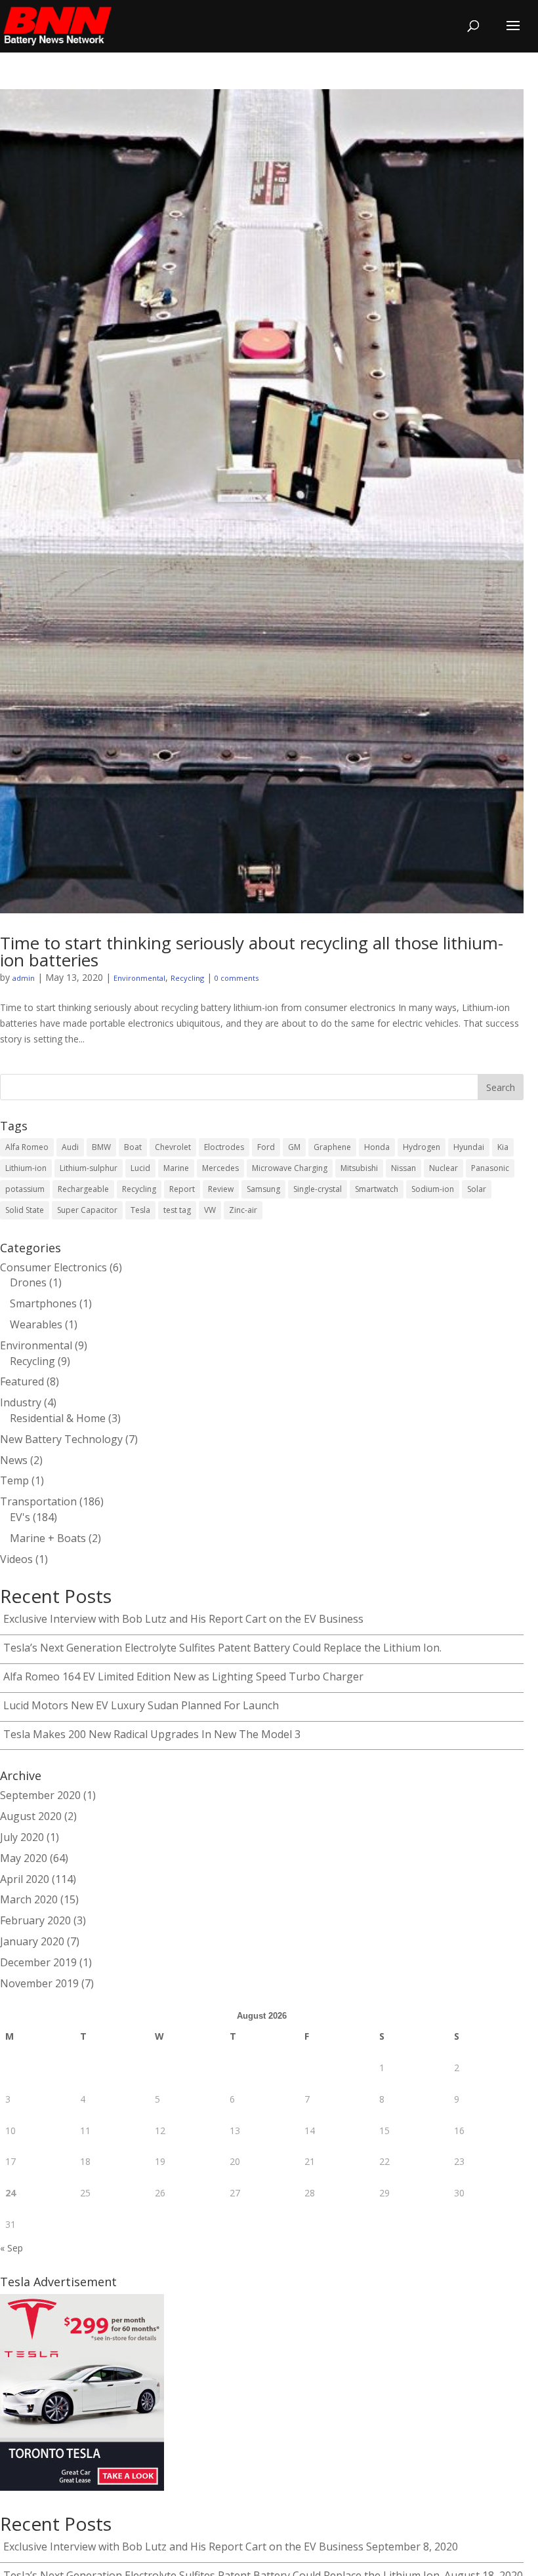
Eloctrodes (224, 1147)
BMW (101, 1147)
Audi (70, 1147)
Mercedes (220, 1168)
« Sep (11, 2248)
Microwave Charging (290, 1168)
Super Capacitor (87, 1210)
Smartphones (43, 1303)
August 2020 (31, 1816)
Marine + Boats (48, 1538)
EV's (20, 1517)
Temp (14, 1480)
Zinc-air (243, 1210)
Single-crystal (318, 1189)
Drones (28, 1282)
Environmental (139, 978)
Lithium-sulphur (89, 1168)
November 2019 (39, 1983)
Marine (176, 1168)
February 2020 (35, 1920)
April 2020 (25, 1879)
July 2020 (22, 1837)
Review (221, 1189)
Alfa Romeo (27, 1147)
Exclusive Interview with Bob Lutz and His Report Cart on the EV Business (183, 1619)
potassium (25, 1189)
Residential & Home (58, 1418)
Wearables (36, 1324)
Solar (477, 1189)
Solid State (25, 1210)
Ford (266, 1147)
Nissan (403, 1168)
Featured (22, 1381)
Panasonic (490, 1168)
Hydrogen (422, 1147)
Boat (133, 1147)
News (14, 1460)
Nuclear (444, 1168)
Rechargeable (83, 1189)
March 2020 (29, 1899)
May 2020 (24, 1858)
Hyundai (469, 1147)
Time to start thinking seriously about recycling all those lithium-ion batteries (252, 951)
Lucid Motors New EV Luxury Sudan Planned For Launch (141, 1705)
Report (182, 1189)
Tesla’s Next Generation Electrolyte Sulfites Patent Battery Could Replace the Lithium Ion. (222, 1648)
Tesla (140, 1210)
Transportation (38, 1501)
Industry (21, 1402)
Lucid (140, 1168)
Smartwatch (377, 1189)
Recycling (187, 978)
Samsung (263, 1189)
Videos (16, 1559)
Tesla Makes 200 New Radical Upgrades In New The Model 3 (152, 1734)
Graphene (332, 1147)
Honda (377, 1147)
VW (210, 1210)
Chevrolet (173, 1147)
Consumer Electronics (53, 1267)
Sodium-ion (433, 1189)
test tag (177, 1210)
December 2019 (38, 1962)
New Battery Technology (61, 1439)
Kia (503, 1147)
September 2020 (40, 1795)
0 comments (237, 978)
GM (294, 1147)
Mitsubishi (359, 1168)
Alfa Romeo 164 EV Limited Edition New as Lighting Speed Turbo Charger (183, 1676)
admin (24, 978)
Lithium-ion (26, 1168)
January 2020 (32, 1941)
